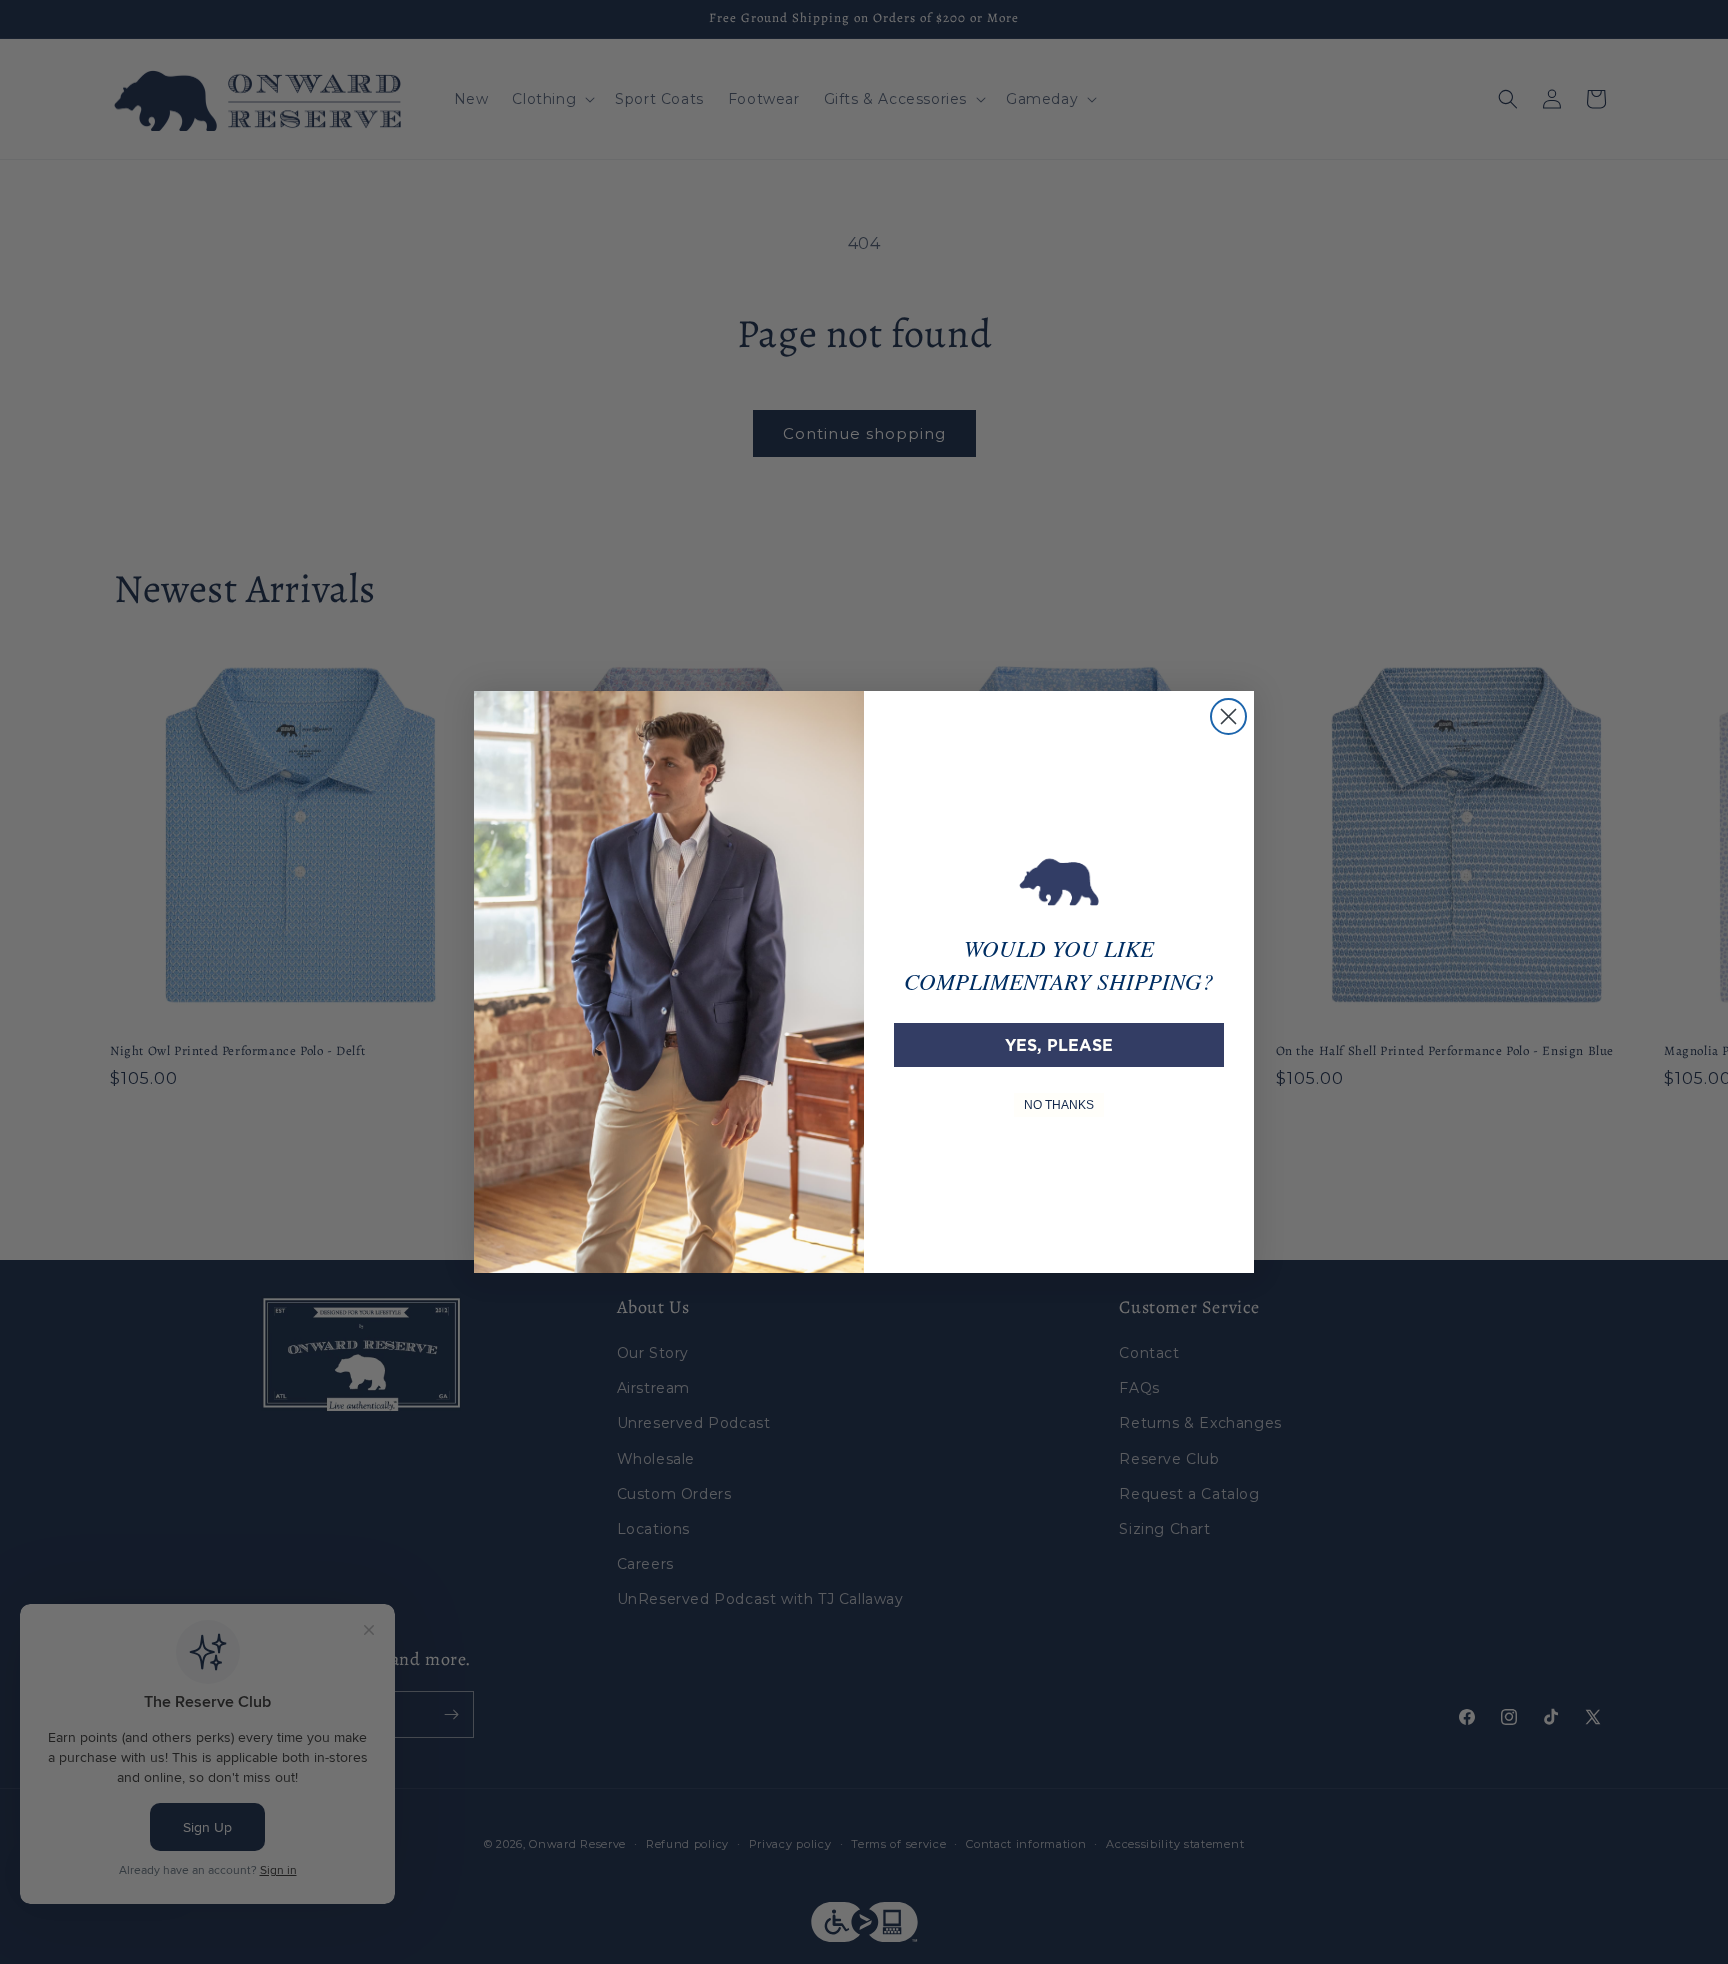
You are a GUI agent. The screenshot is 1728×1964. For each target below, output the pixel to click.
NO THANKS (1059, 1105)
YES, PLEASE (1059, 1045)
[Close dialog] (1228, 716)
